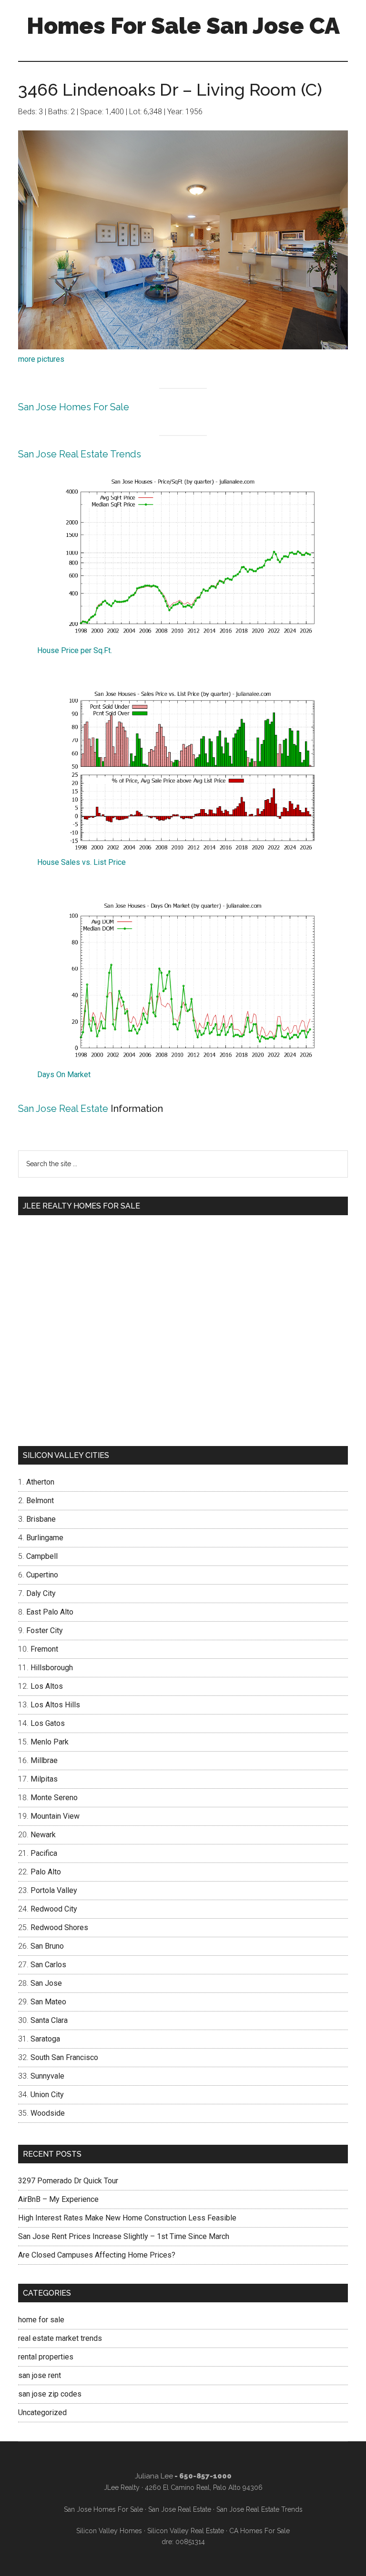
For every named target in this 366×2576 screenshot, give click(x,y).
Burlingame (45, 1538)
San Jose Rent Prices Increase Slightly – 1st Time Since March (124, 2236)
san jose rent (40, 2375)
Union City (47, 2095)
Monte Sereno (54, 1798)
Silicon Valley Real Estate (186, 2531)
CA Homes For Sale (259, 2531)
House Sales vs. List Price (81, 862)
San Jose (46, 1983)
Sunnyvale (47, 2076)
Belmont (40, 1501)
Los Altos (47, 1686)
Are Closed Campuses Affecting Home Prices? (97, 2255)
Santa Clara (49, 2020)
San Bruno (47, 1946)
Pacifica (44, 1853)
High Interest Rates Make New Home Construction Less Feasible (127, 2218)
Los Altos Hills (55, 1705)
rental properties (46, 2357)
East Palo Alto (50, 1612)
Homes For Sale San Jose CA (183, 26)
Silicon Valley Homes (109, 2531)
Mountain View (55, 1816)
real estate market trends (60, 2338)
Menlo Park (50, 1742)
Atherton (40, 1482)
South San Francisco (64, 2057)
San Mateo (48, 2002)
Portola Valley (54, 1890)
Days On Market (64, 1075)
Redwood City (54, 1909)
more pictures (41, 359)
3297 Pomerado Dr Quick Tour (68, 2181)
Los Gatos (48, 1723)
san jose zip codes (50, 2394)
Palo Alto (46, 1872)
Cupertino (42, 1575)
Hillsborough (52, 1668)
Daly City (41, 1593)
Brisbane (41, 1519)
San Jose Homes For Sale (74, 407)
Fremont (44, 1649)
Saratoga (45, 2039)
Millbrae (44, 1760)
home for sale (41, 2320)
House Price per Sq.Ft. (75, 650)
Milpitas (44, 1779)
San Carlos (48, 1965)
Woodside (48, 2113)
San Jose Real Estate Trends (80, 454)
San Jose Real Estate (63, 1109)
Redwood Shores (59, 1927)
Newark (43, 1835)
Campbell (42, 1556)
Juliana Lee (154, 2476)
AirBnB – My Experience (58, 2199)
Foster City (45, 1630)
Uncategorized (42, 2413)
